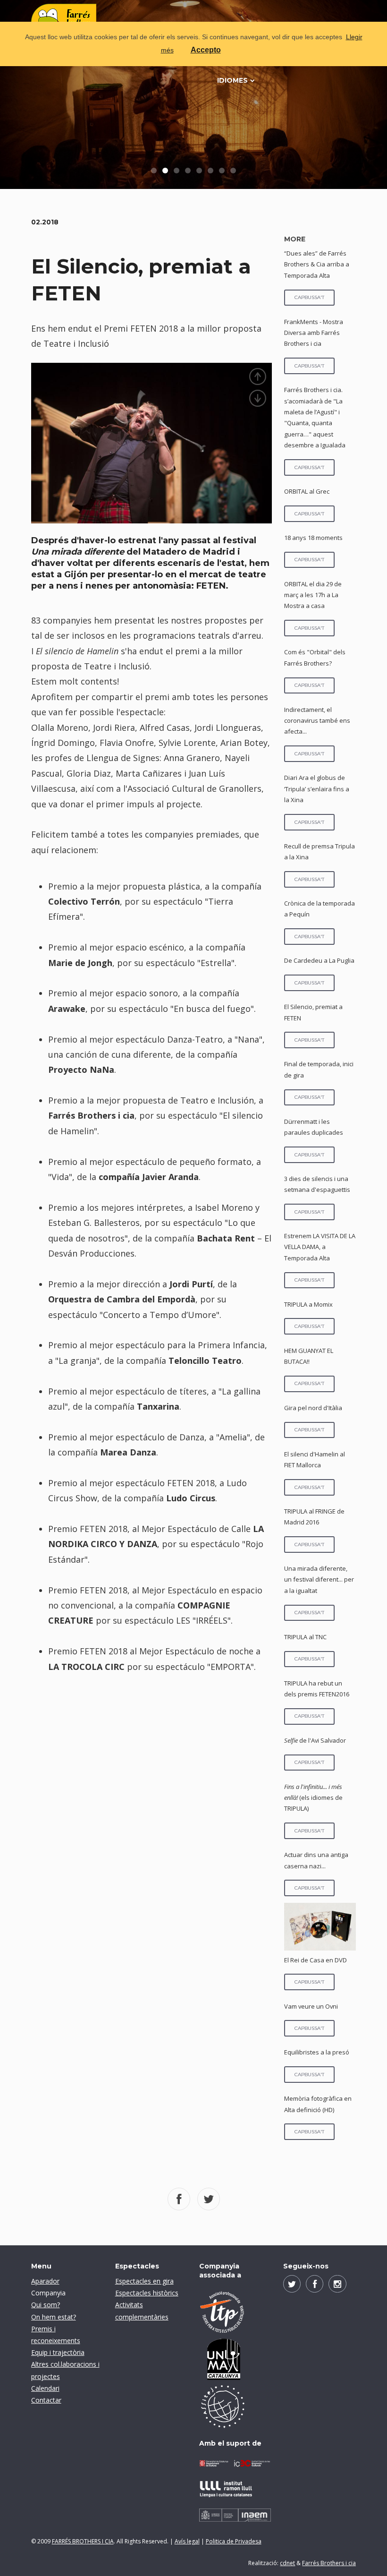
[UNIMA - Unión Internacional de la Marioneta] (235, 2359)
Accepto (206, 50)
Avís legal (187, 2541)
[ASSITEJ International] (235, 2406)
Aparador (45, 2281)
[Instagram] (337, 2284)
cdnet (287, 2563)
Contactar (46, 2400)
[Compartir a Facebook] (179, 2199)
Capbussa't (309, 297)
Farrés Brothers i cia (329, 2563)
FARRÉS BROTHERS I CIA (83, 2541)
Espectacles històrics (147, 2293)
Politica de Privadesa (234, 2541)
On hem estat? (54, 2317)
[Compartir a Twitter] (209, 2199)
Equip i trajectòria (58, 2352)
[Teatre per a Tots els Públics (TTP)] (235, 2312)
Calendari (45, 2388)
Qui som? (46, 2305)
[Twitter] (292, 2284)
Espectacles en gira (144, 2281)
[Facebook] (315, 2284)
